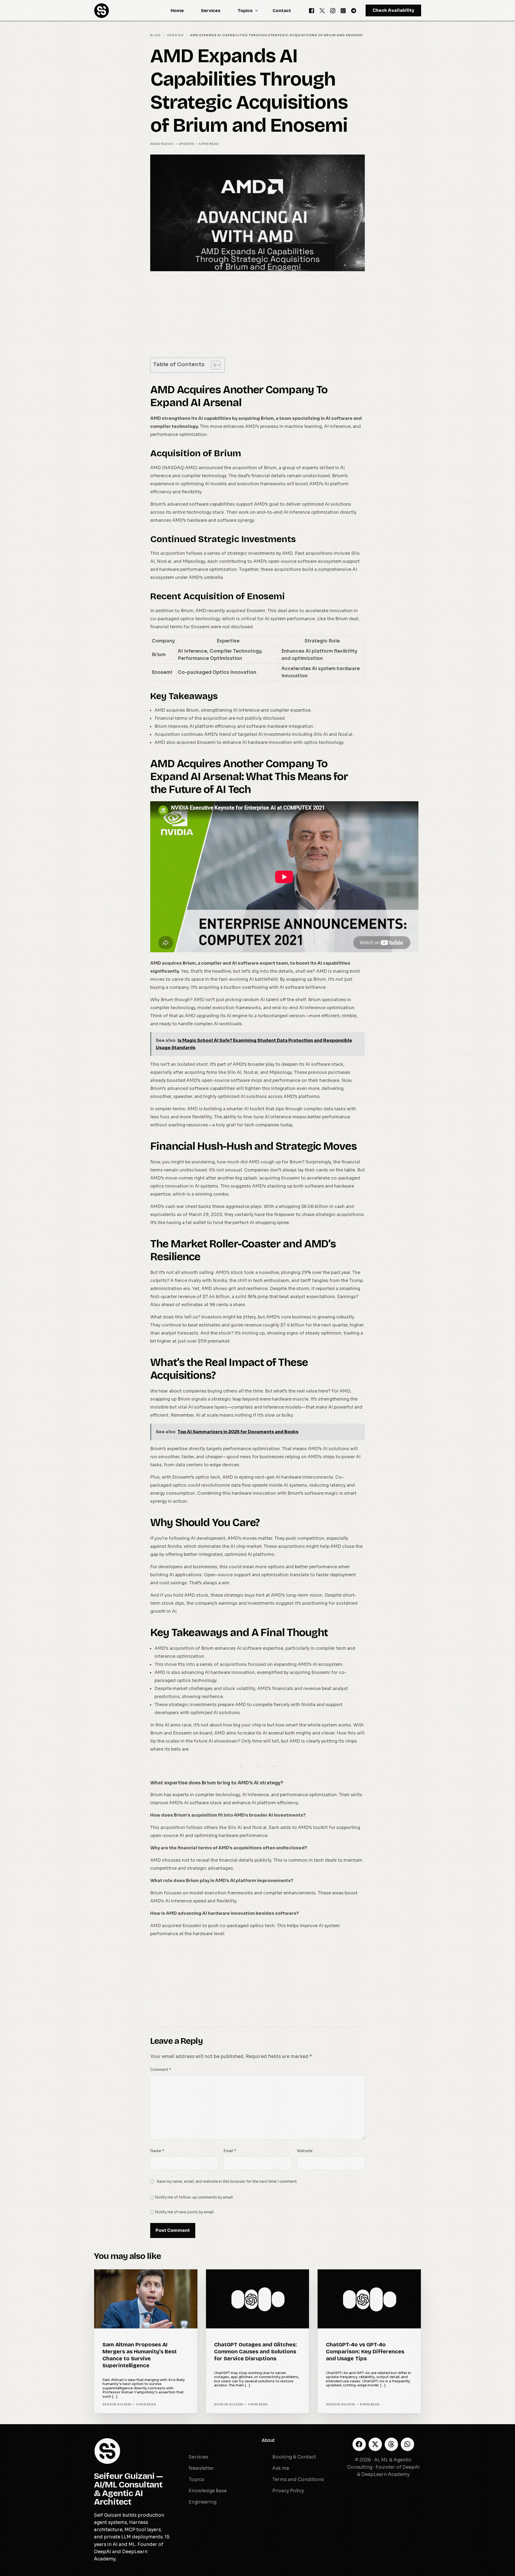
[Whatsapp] (343, 10)
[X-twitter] (375, 2444)
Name (157, 2151)
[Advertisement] (257, 318)
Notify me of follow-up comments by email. (194, 2197)
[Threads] (391, 2444)
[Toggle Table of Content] (213, 365)
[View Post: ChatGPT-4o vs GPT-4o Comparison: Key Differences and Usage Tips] (369, 2299)
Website (305, 2151)
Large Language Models (240, 2281)
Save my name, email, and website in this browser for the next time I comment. (227, 2182)
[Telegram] (354, 10)
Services (187, 2440)
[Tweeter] (322, 10)
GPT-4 (333, 2281)
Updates (187, 144)
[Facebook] (312, 10)
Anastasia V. (162, 144)
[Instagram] (333, 10)
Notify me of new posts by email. (185, 2212)
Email (230, 2151)
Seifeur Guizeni (117, 2404)
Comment (161, 2070)
